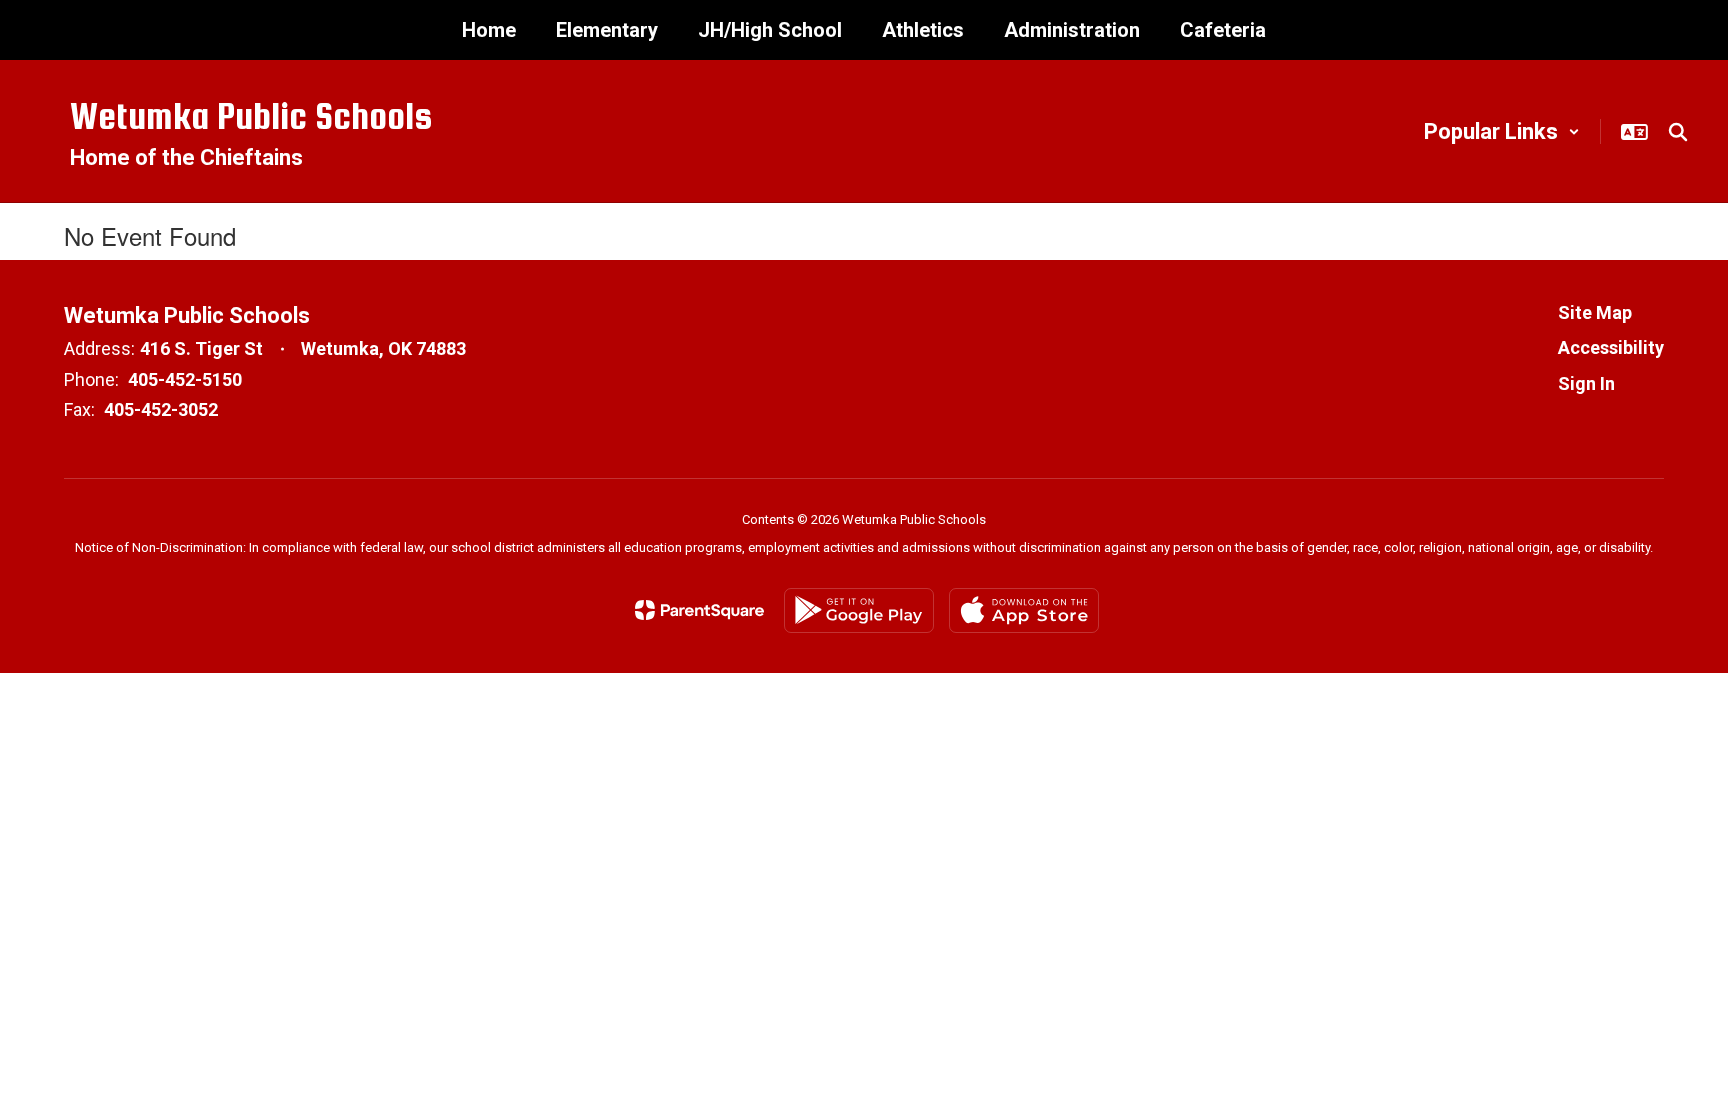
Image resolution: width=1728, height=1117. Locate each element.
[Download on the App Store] (1024, 610)
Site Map (1595, 312)
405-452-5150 (185, 379)
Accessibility (1611, 347)
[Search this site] (1678, 132)
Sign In (1586, 383)
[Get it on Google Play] (859, 610)
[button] (1502, 131)
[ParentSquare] (699, 610)
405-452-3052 (161, 409)
